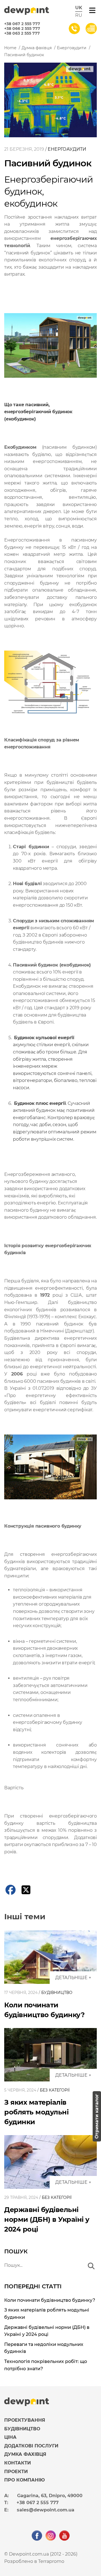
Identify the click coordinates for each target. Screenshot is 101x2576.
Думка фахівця (25, 2454)
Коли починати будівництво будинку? (50, 2300)
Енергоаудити (67, 149)
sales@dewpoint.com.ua (46, 2510)
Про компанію (25, 2480)
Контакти (18, 2463)
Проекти (16, 2472)
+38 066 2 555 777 (22, 29)
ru (79, 15)
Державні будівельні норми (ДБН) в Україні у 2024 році (47, 2219)
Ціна (10, 2437)
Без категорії (55, 2090)
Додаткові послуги (31, 2446)
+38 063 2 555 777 (22, 33)
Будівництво (57, 1993)
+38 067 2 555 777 (22, 24)
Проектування (25, 2420)
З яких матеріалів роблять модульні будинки (36, 2112)
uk (79, 8)
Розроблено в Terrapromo (34, 2561)
